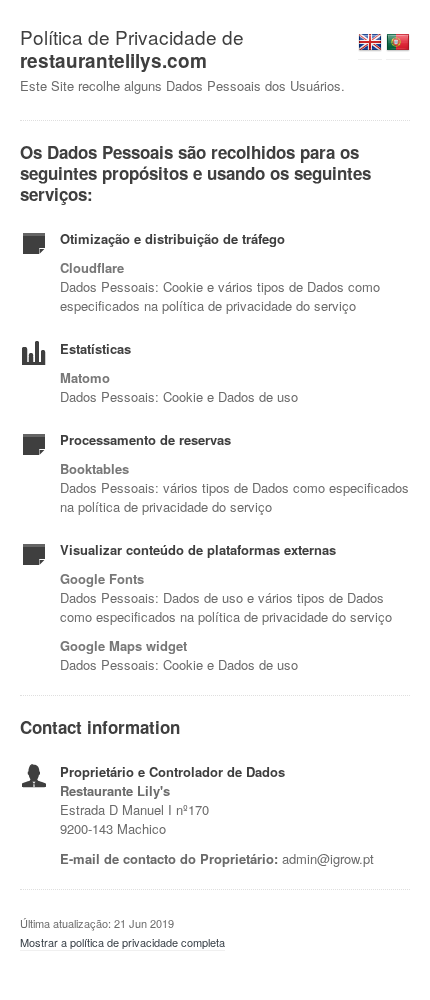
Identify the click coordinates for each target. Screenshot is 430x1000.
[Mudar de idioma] (370, 48)
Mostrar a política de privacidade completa (122, 942)
